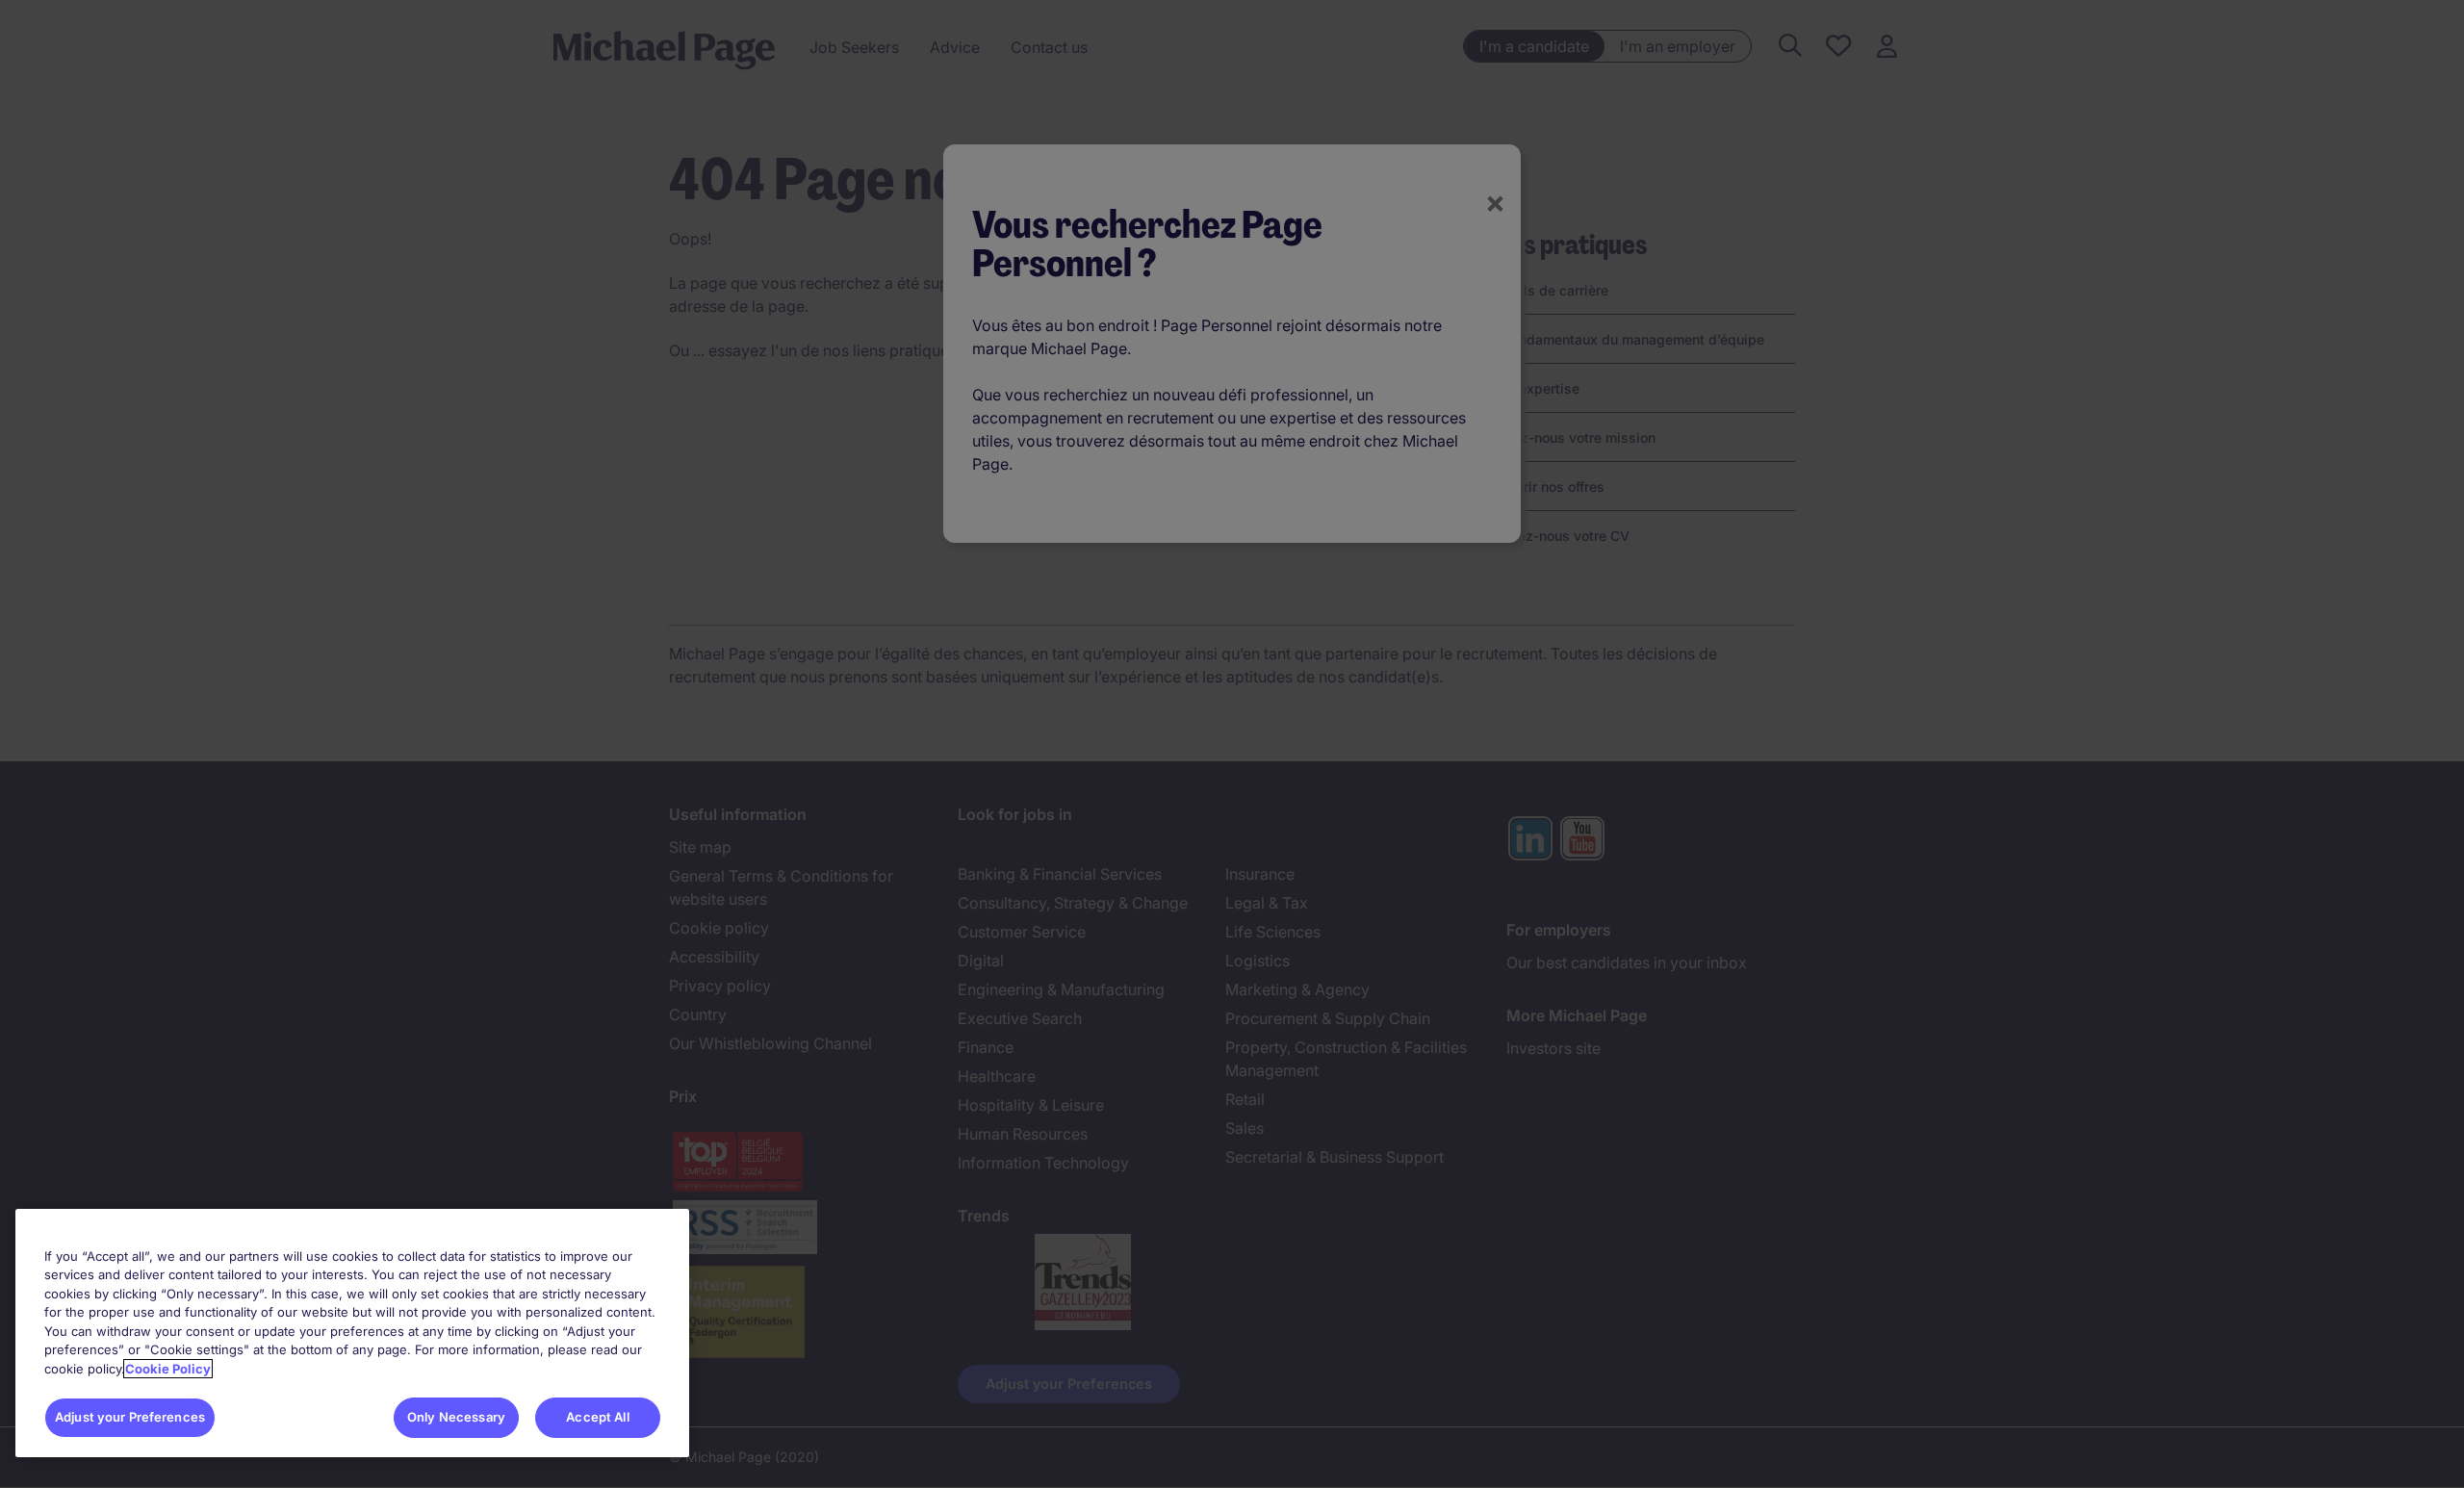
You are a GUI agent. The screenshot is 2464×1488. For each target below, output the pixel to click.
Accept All (597, 1417)
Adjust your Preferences (130, 1417)
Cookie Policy (168, 1369)
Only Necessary (456, 1417)
